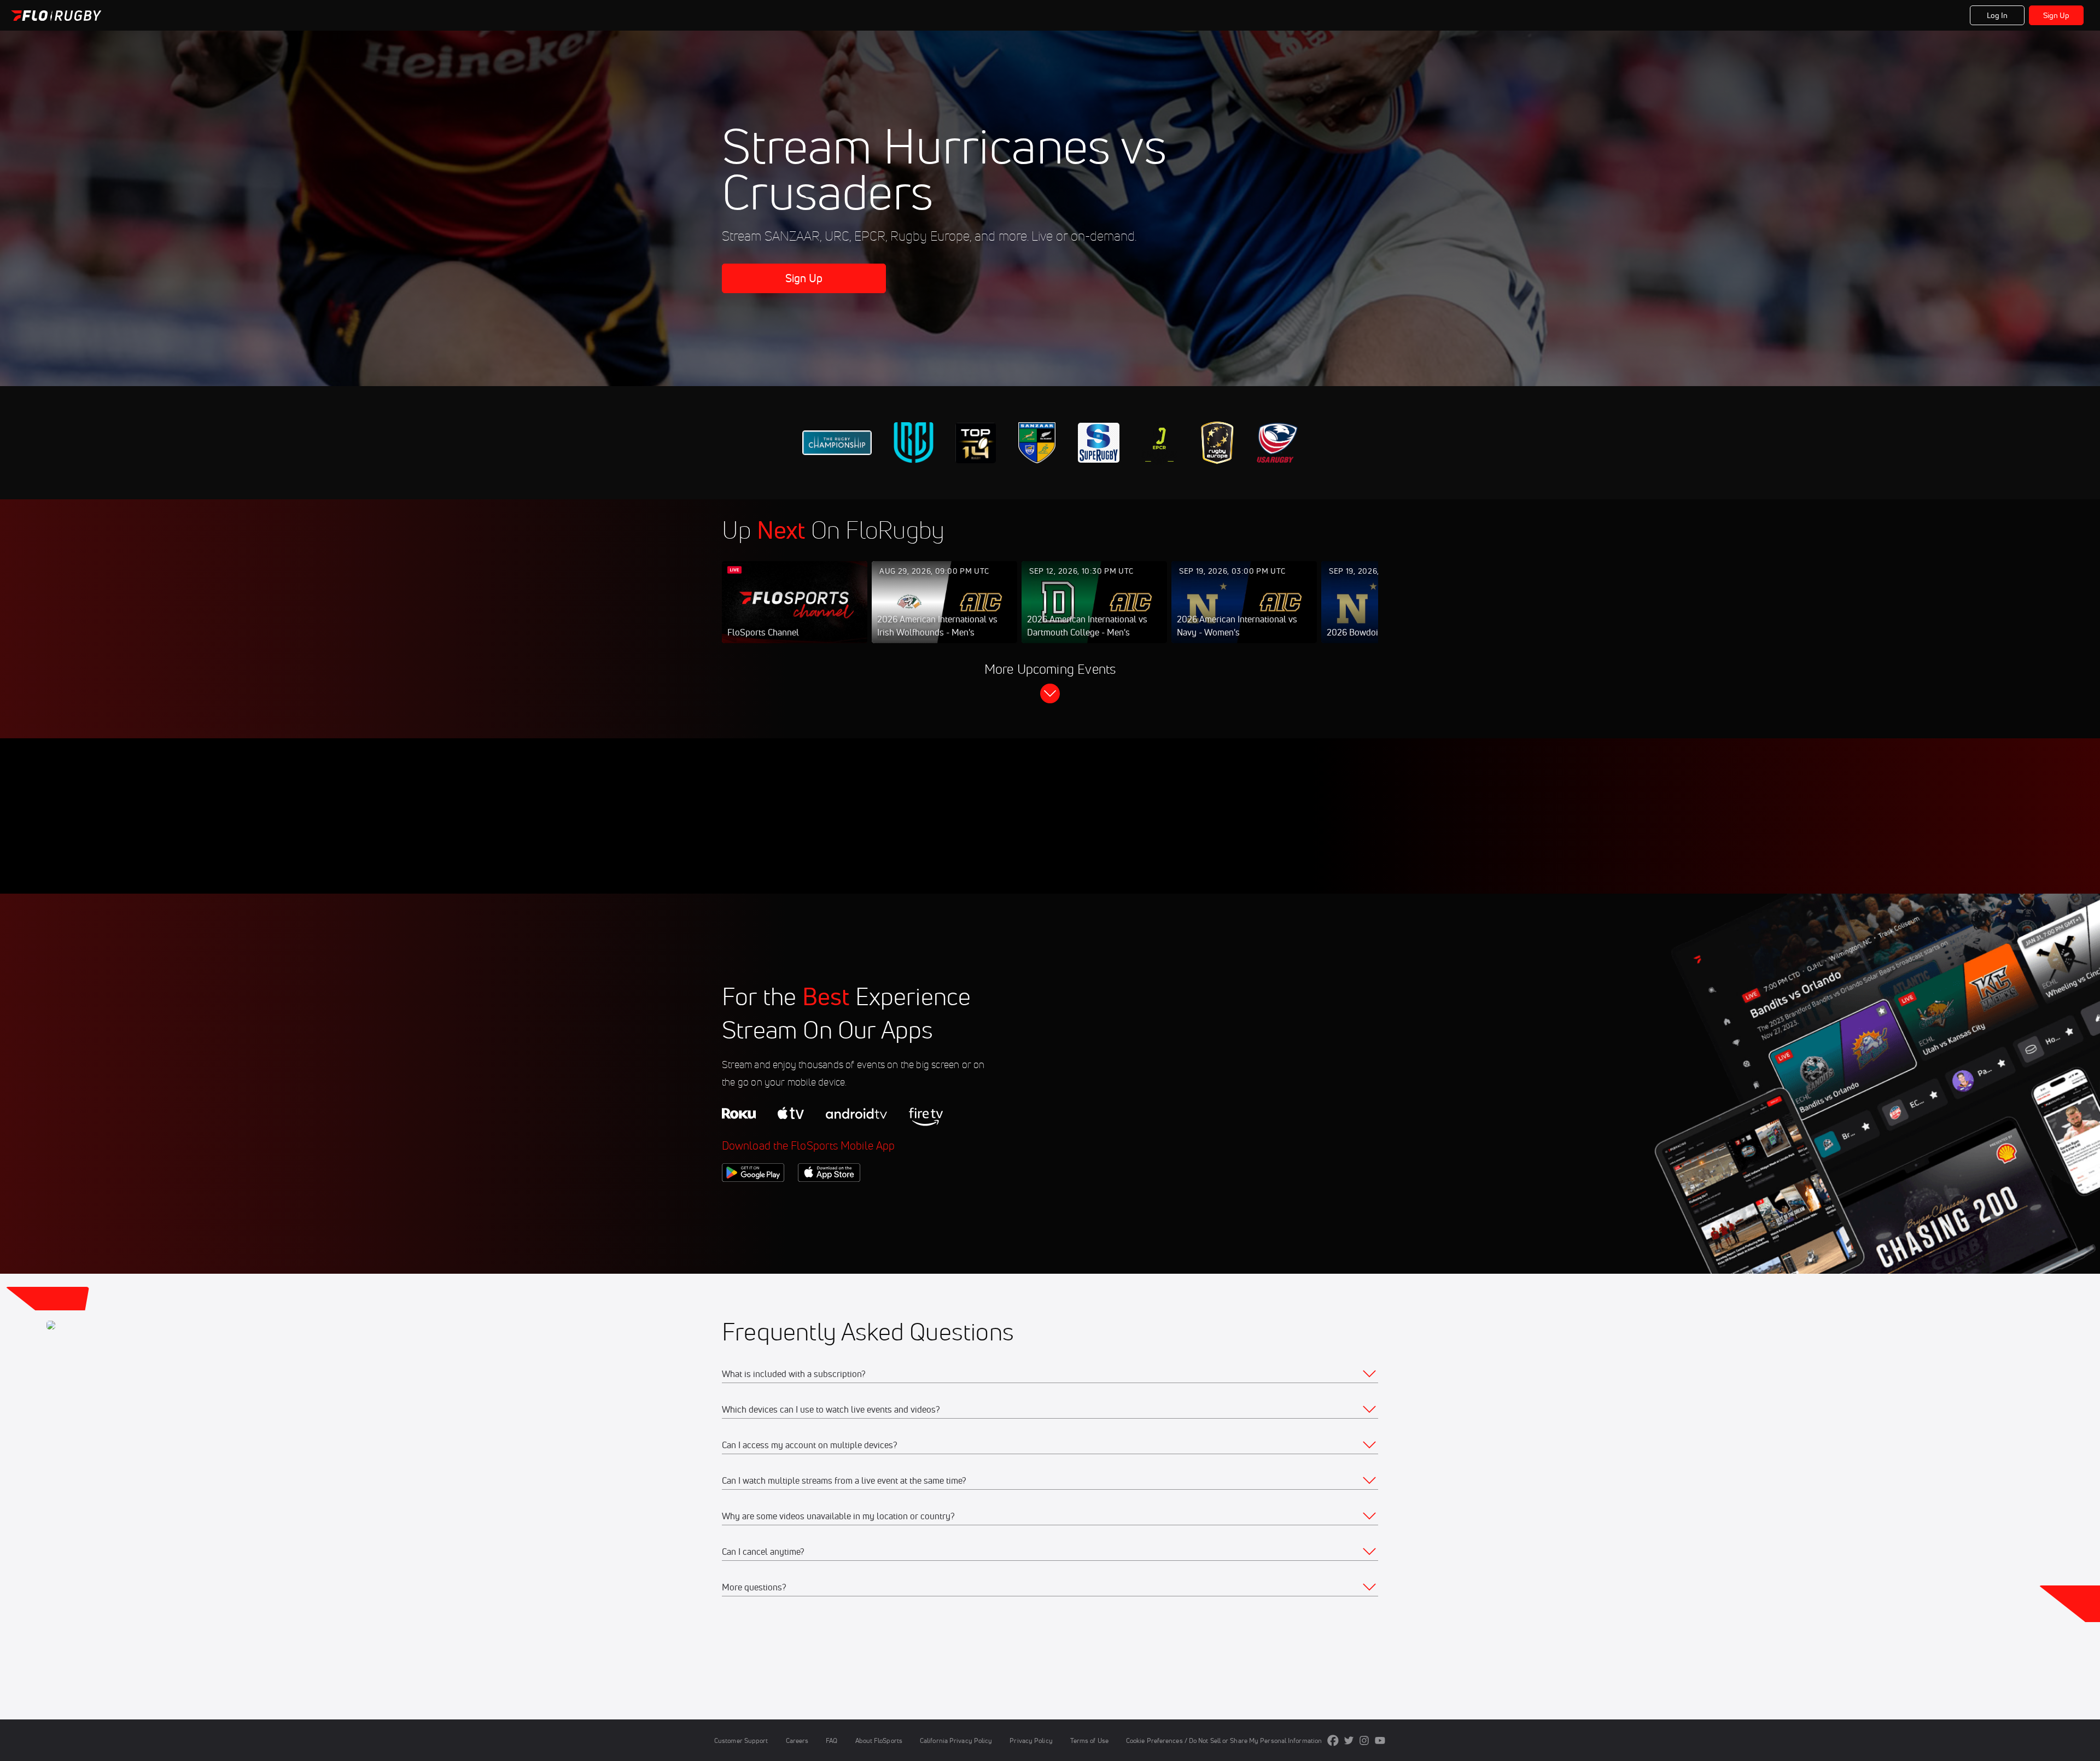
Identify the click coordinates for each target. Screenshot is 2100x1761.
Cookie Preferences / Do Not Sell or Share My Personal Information (1224, 1740)
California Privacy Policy (956, 1740)
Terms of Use (1089, 1740)
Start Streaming (795, 613)
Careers (797, 1740)
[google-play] (753, 1200)
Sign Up (2057, 15)
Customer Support (741, 1740)
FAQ (832, 1740)
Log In (1997, 15)
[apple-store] (829, 1200)
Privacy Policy (1031, 1740)
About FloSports (879, 1740)
